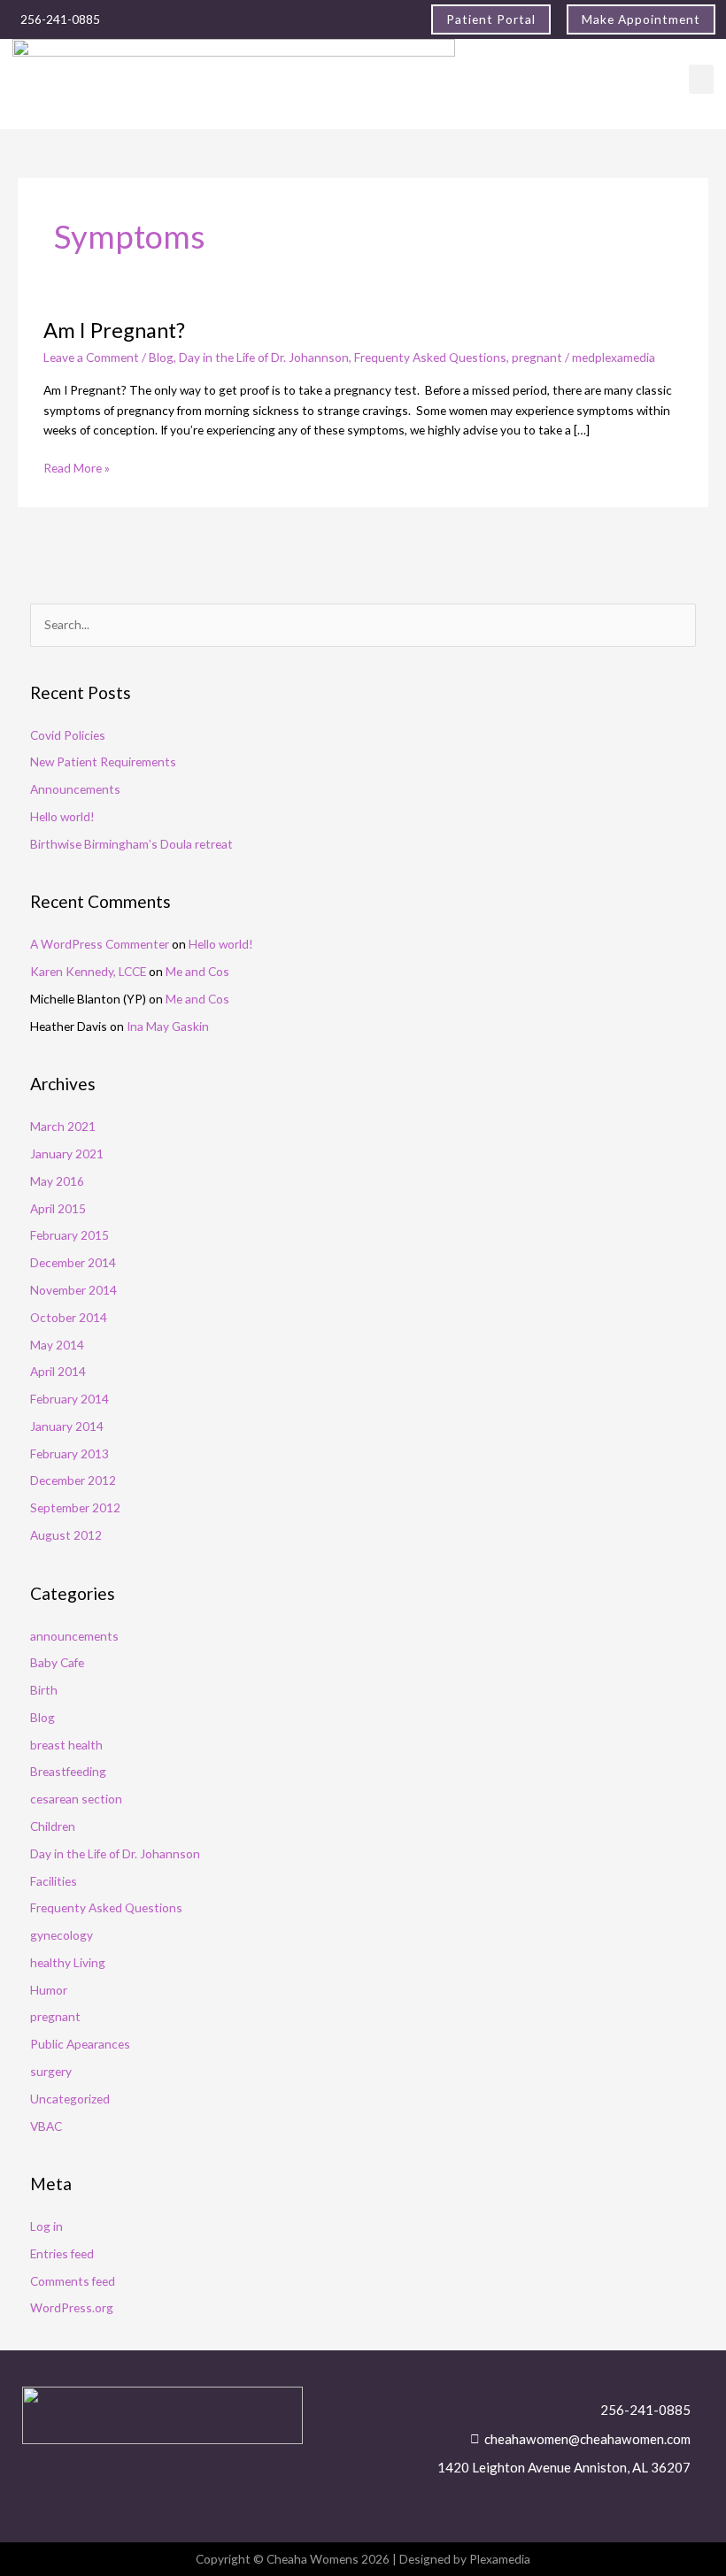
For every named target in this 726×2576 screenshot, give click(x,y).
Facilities (54, 1881)
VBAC (46, 2126)
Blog (161, 357)
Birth (44, 1690)
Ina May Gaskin (168, 1026)
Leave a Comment (91, 357)
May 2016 (57, 1181)
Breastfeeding (68, 1771)
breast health (66, 1745)
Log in (46, 2226)
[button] (701, 79)
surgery (51, 2071)
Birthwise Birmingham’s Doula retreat (131, 844)
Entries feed (62, 2253)
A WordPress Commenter (100, 944)
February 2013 (70, 1453)
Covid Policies (68, 735)
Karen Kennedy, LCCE (88, 971)
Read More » (77, 467)
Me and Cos (197, 971)
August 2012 (66, 1535)
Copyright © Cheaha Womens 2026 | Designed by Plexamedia (363, 2559)
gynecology (62, 1935)
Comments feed (73, 2281)
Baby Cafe (57, 1662)
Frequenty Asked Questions (430, 357)
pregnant (537, 357)
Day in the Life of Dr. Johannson (264, 357)
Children (53, 1826)
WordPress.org (72, 2307)
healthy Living (68, 1962)
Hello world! (62, 816)
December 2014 (73, 1262)
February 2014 (70, 1399)
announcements (74, 1636)
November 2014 (73, 1290)
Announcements (75, 789)
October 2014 (69, 1317)
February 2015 (70, 1235)
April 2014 (58, 1371)
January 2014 (67, 1426)
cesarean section (76, 1799)
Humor (49, 1990)
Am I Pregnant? (114, 330)
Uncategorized (70, 2099)
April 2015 (58, 1208)
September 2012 (75, 1507)
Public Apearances (80, 2044)
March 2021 (63, 1126)
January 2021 (67, 1153)
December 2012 (73, 1480)
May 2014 (57, 1345)
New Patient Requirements (103, 761)
